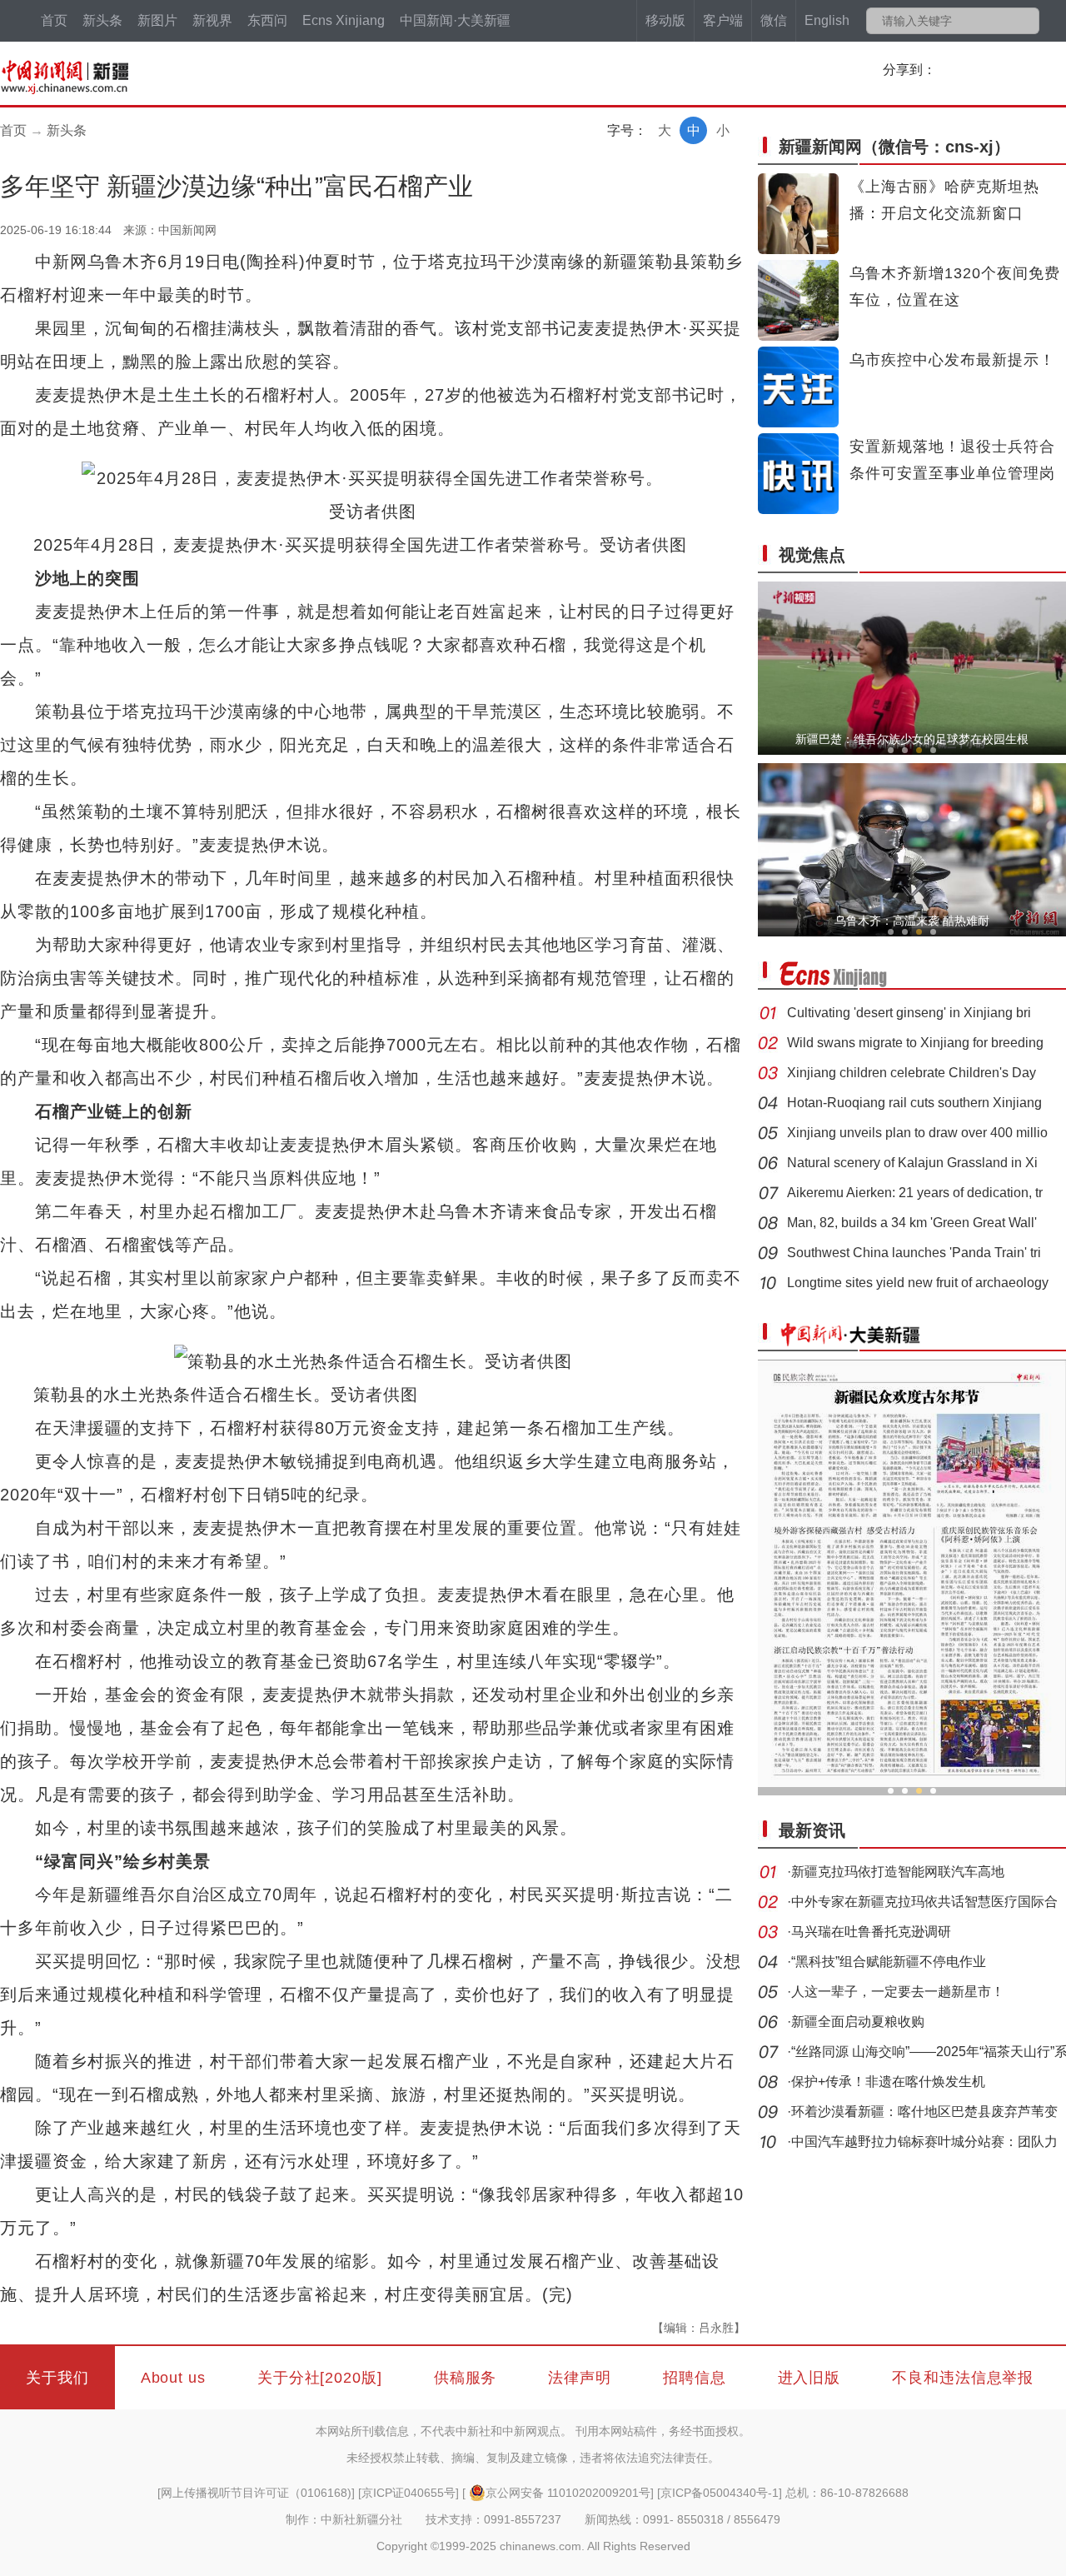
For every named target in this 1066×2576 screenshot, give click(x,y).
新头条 (102, 20)
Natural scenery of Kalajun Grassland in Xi (912, 1163)
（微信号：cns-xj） (894, 147)
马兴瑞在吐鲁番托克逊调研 (871, 1932)
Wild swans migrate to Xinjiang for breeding (915, 1043)
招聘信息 (695, 2378)
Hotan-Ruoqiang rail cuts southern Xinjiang (914, 1103)
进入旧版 (809, 2378)
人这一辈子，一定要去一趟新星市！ (898, 1992)
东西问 (267, 20)
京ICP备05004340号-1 (720, 2493)
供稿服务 (466, 2378)
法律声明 (580, 2378)
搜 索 (1026, 21)
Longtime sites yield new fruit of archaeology (918, 1283)
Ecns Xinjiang (344, 20)
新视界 (212, 20)
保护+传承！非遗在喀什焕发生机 (888, 2082)
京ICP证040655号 (408, 2493)
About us (173, 2378)
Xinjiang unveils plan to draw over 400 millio (917, 1133)
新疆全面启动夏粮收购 (858, 2022)
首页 (54, 20)
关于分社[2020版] (320, 2378)
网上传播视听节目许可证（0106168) (256, 2493)
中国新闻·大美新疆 (455, 20)
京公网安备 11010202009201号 (568, 2493)
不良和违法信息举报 (963, 2378)
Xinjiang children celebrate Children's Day (912, 1073)
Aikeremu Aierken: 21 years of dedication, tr (915, 1193)
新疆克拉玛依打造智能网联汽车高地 (898, 1872)
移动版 (665, 20)
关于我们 (57, 2378)
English (827, 20)
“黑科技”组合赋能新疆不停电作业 (889, 1962)
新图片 (157, 20)
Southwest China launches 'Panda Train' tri (914, 1253)
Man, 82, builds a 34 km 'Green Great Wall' (912, 1223)
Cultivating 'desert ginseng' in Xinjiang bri (909, 1013)
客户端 (723, 20)
